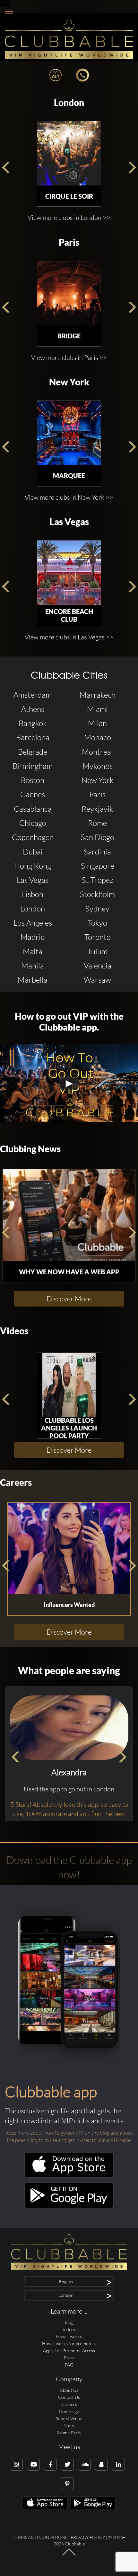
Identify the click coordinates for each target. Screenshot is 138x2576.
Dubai (33, 852)
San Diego (98, 837)
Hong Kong (33, 866)
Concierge (69, 2411)
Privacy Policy (88, 2537)
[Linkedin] (118, 2464)
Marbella (33, 980)
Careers (16, 1482)
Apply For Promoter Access (69, 2350)
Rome (97, 823)
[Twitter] (67, 2464)
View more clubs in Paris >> (69, 358)
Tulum (97, 951)
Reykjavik (97, 809)
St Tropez (98, 880)
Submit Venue (69, 2418)
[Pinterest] (67, 2484)
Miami (97, 709)
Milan (97, 723)
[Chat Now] (82, 74)
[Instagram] (16, 2464)
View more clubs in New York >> (69, 497)
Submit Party (69, 2433)
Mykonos (98, 766)
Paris (69, 242)
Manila (33, 966)
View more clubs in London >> (69, 217)
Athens (33, 709)
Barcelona (33, 737)
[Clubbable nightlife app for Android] (69, 2207)
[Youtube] (33, 2464)
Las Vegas (69, 522)
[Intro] (69, 2555)
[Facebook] (50, 2464)
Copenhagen (33, 837)
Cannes (33, 794)
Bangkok (33, 723)
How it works (69, 2336)
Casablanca (33, 809)
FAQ (69, 2365)
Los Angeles (33, 923)
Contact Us (69, 2397)
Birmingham (33, 766)
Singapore (98, 866)
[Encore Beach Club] (69, 573)
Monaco (98, 737)
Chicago (33, 823)
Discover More (69, 1299)
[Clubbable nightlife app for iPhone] (69, 2176)
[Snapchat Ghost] (101, 2464)
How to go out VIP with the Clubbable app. (69, 1022)
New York (69, 382)
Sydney (97, 909)
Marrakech (98, 695)
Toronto (98, 937)
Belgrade (33, 752)
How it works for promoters (69, 2343)
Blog (69, 2322)
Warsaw (97, 980)
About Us (69, 2390)
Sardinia (97, 852)
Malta (33, 951)
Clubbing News (30, 1149)
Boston (33, 780)
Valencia (98, 966)
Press (69, 2358)
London (69, 103)
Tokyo (97, 923)
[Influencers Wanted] (69, 1548)
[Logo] (69, 39)
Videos (14, 1331)
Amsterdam (33, 695)
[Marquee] (69, 433)
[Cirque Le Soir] (69, 153)
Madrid (33, 937)
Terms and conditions (40, 2537)
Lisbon (33, 894)
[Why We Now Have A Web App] (69, 1215)
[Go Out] (56, 74)
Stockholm (97, 894)
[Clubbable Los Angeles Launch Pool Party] (69, 1385)
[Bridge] (69, 293)
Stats (69, 2425)
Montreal (97, 752)
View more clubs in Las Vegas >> (69, 637)
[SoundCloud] (84, 2464)
